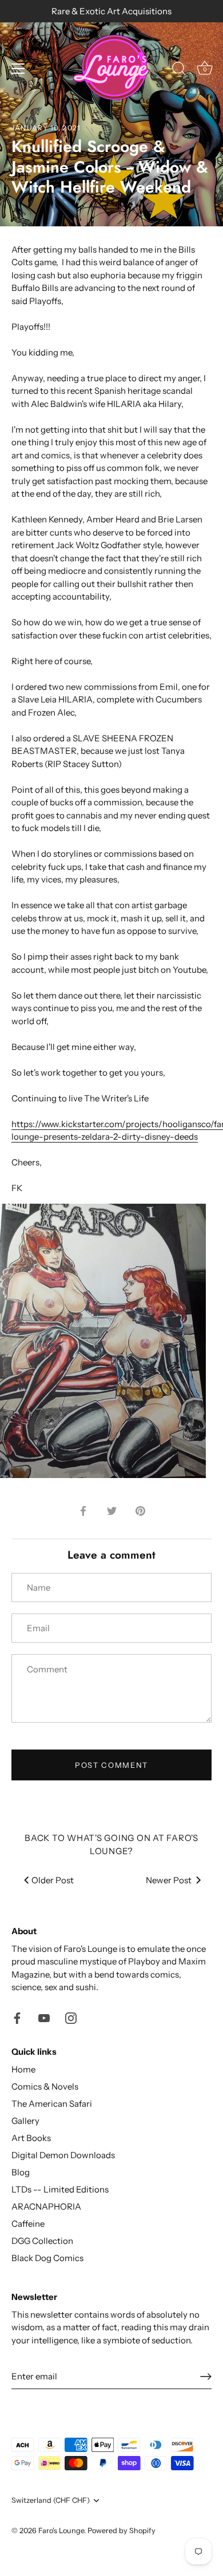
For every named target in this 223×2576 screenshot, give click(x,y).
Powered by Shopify (122, 2531)
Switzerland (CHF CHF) (51, 2500)
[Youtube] (44, 2017)
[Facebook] (17, 2017)
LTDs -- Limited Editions (60, 2189)
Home (23, 2069)
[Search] (179, 70)
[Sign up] (206, 2377)
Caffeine (28, 2224)
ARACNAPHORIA (46, 2206)
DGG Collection (42, 2241)
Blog (21, 2172)
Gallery (25, 2121)
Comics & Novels (45, 2086)
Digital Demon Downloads (63, 2155)
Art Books (31, 2138)
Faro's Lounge (61, 2531)
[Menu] (18, 69)
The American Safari (52, 2104)
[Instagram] (71, 2017)
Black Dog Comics (47, 2258)
